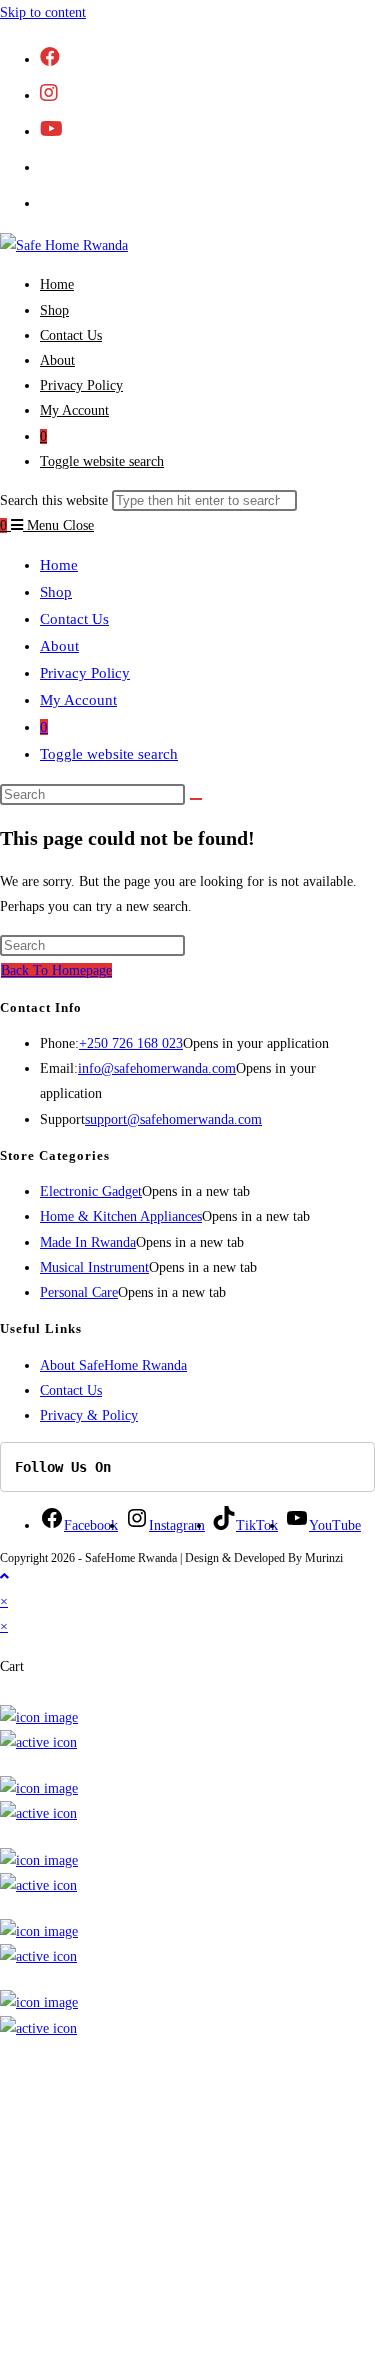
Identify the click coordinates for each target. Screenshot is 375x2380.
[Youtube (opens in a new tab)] (51, 129)
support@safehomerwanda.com (173, 1119)
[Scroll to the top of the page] (4, 1576)
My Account (78, 700)
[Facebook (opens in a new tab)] (50, 57)
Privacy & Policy (89, 1415)
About (59, 646)
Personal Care (79, 1292)
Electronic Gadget (91, 1191)
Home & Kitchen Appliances (121, 1216)
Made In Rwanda (88, 1242)
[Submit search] (196, 799)
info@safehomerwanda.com (157, 1068)
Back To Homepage (56, 970)
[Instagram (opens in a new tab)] (49, 93)
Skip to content (43, 12)
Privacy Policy (85, 673)
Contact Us (74, 619)
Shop (56, 592)
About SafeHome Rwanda (113, 1365)
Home (59, 565)
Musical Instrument (94, 1267)
